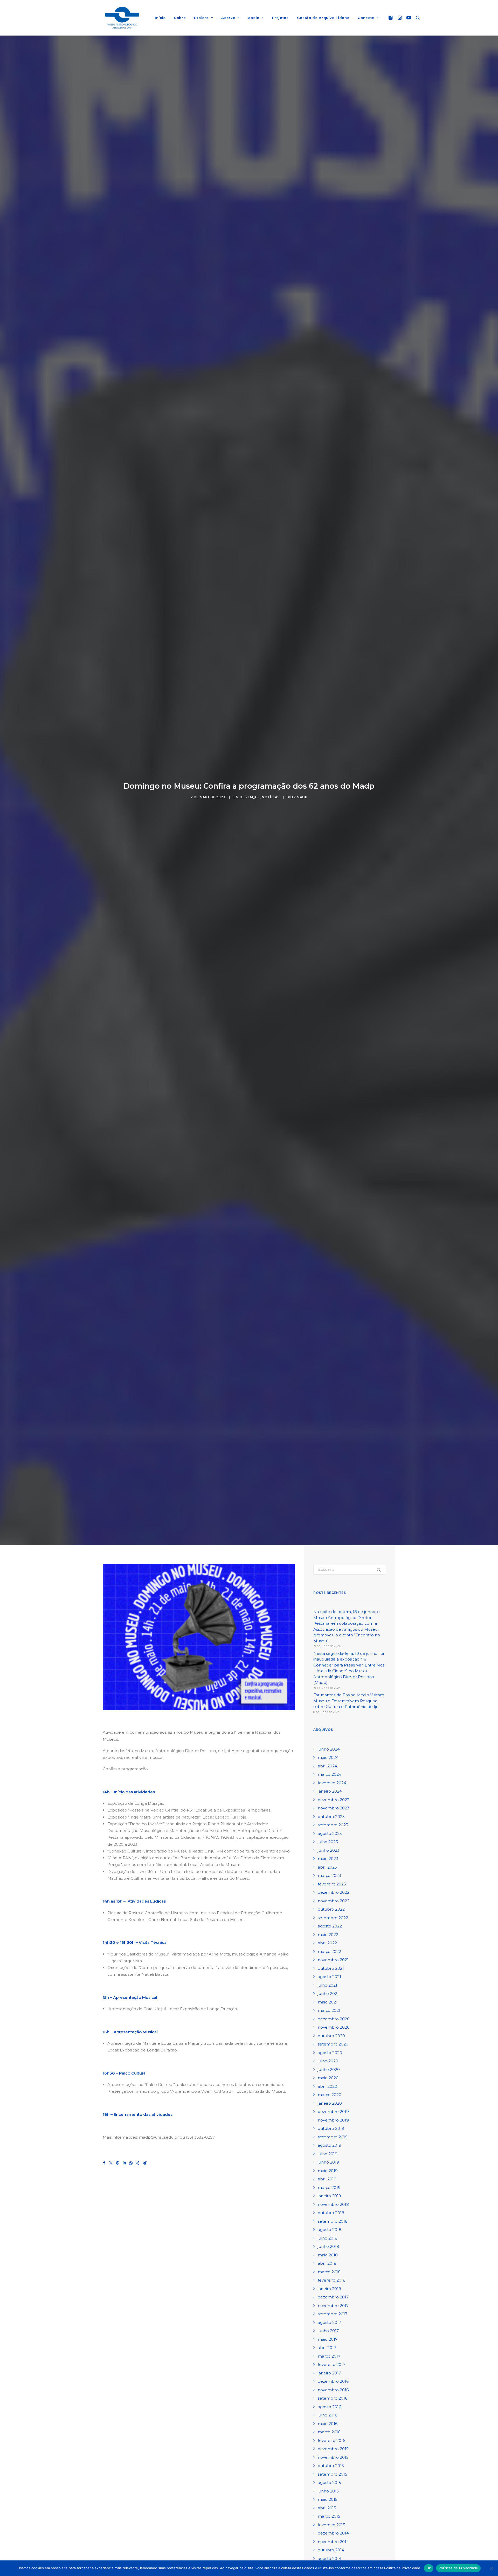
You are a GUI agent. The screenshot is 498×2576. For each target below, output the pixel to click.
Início (160, 18)
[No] (492, 2568)
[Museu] (122, 18)
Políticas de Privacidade (458, 2568)
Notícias (271, 797)
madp (302, 797)
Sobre (180, 18)
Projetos (280, 18)
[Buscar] (417, 18)
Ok (429, 2568)
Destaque (250, 797)
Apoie (254, 18)
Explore (201, 18)
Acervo (228, 18)
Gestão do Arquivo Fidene (323, 18)
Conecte (366, 18)
